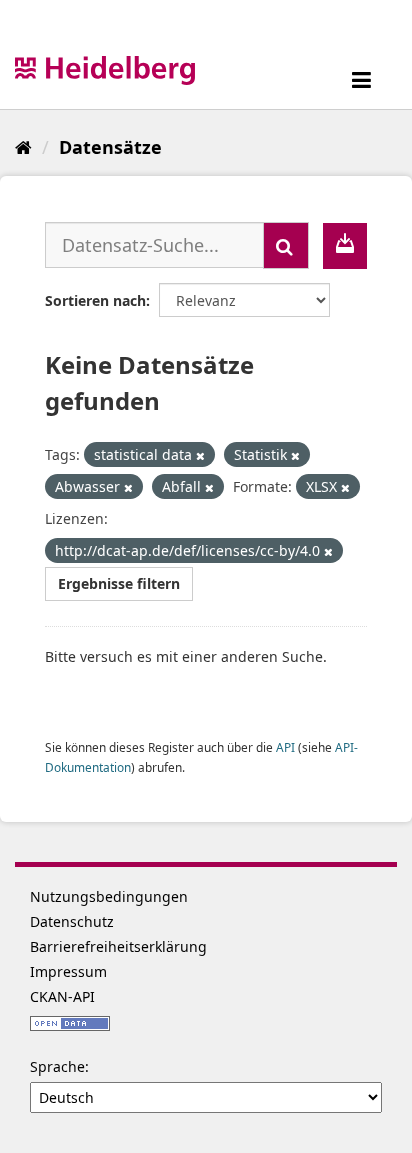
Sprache (57, 1066)
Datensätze (110, 147)
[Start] (23, 147)
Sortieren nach (95, 300)
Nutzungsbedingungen (109, 896)
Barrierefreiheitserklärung (118, 946)
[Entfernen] (200, 455)
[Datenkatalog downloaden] (345, 246)
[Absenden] (286, 245)
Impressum (68, 971)
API (285, 747)
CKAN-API (62, 996)
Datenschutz (72, 921)
